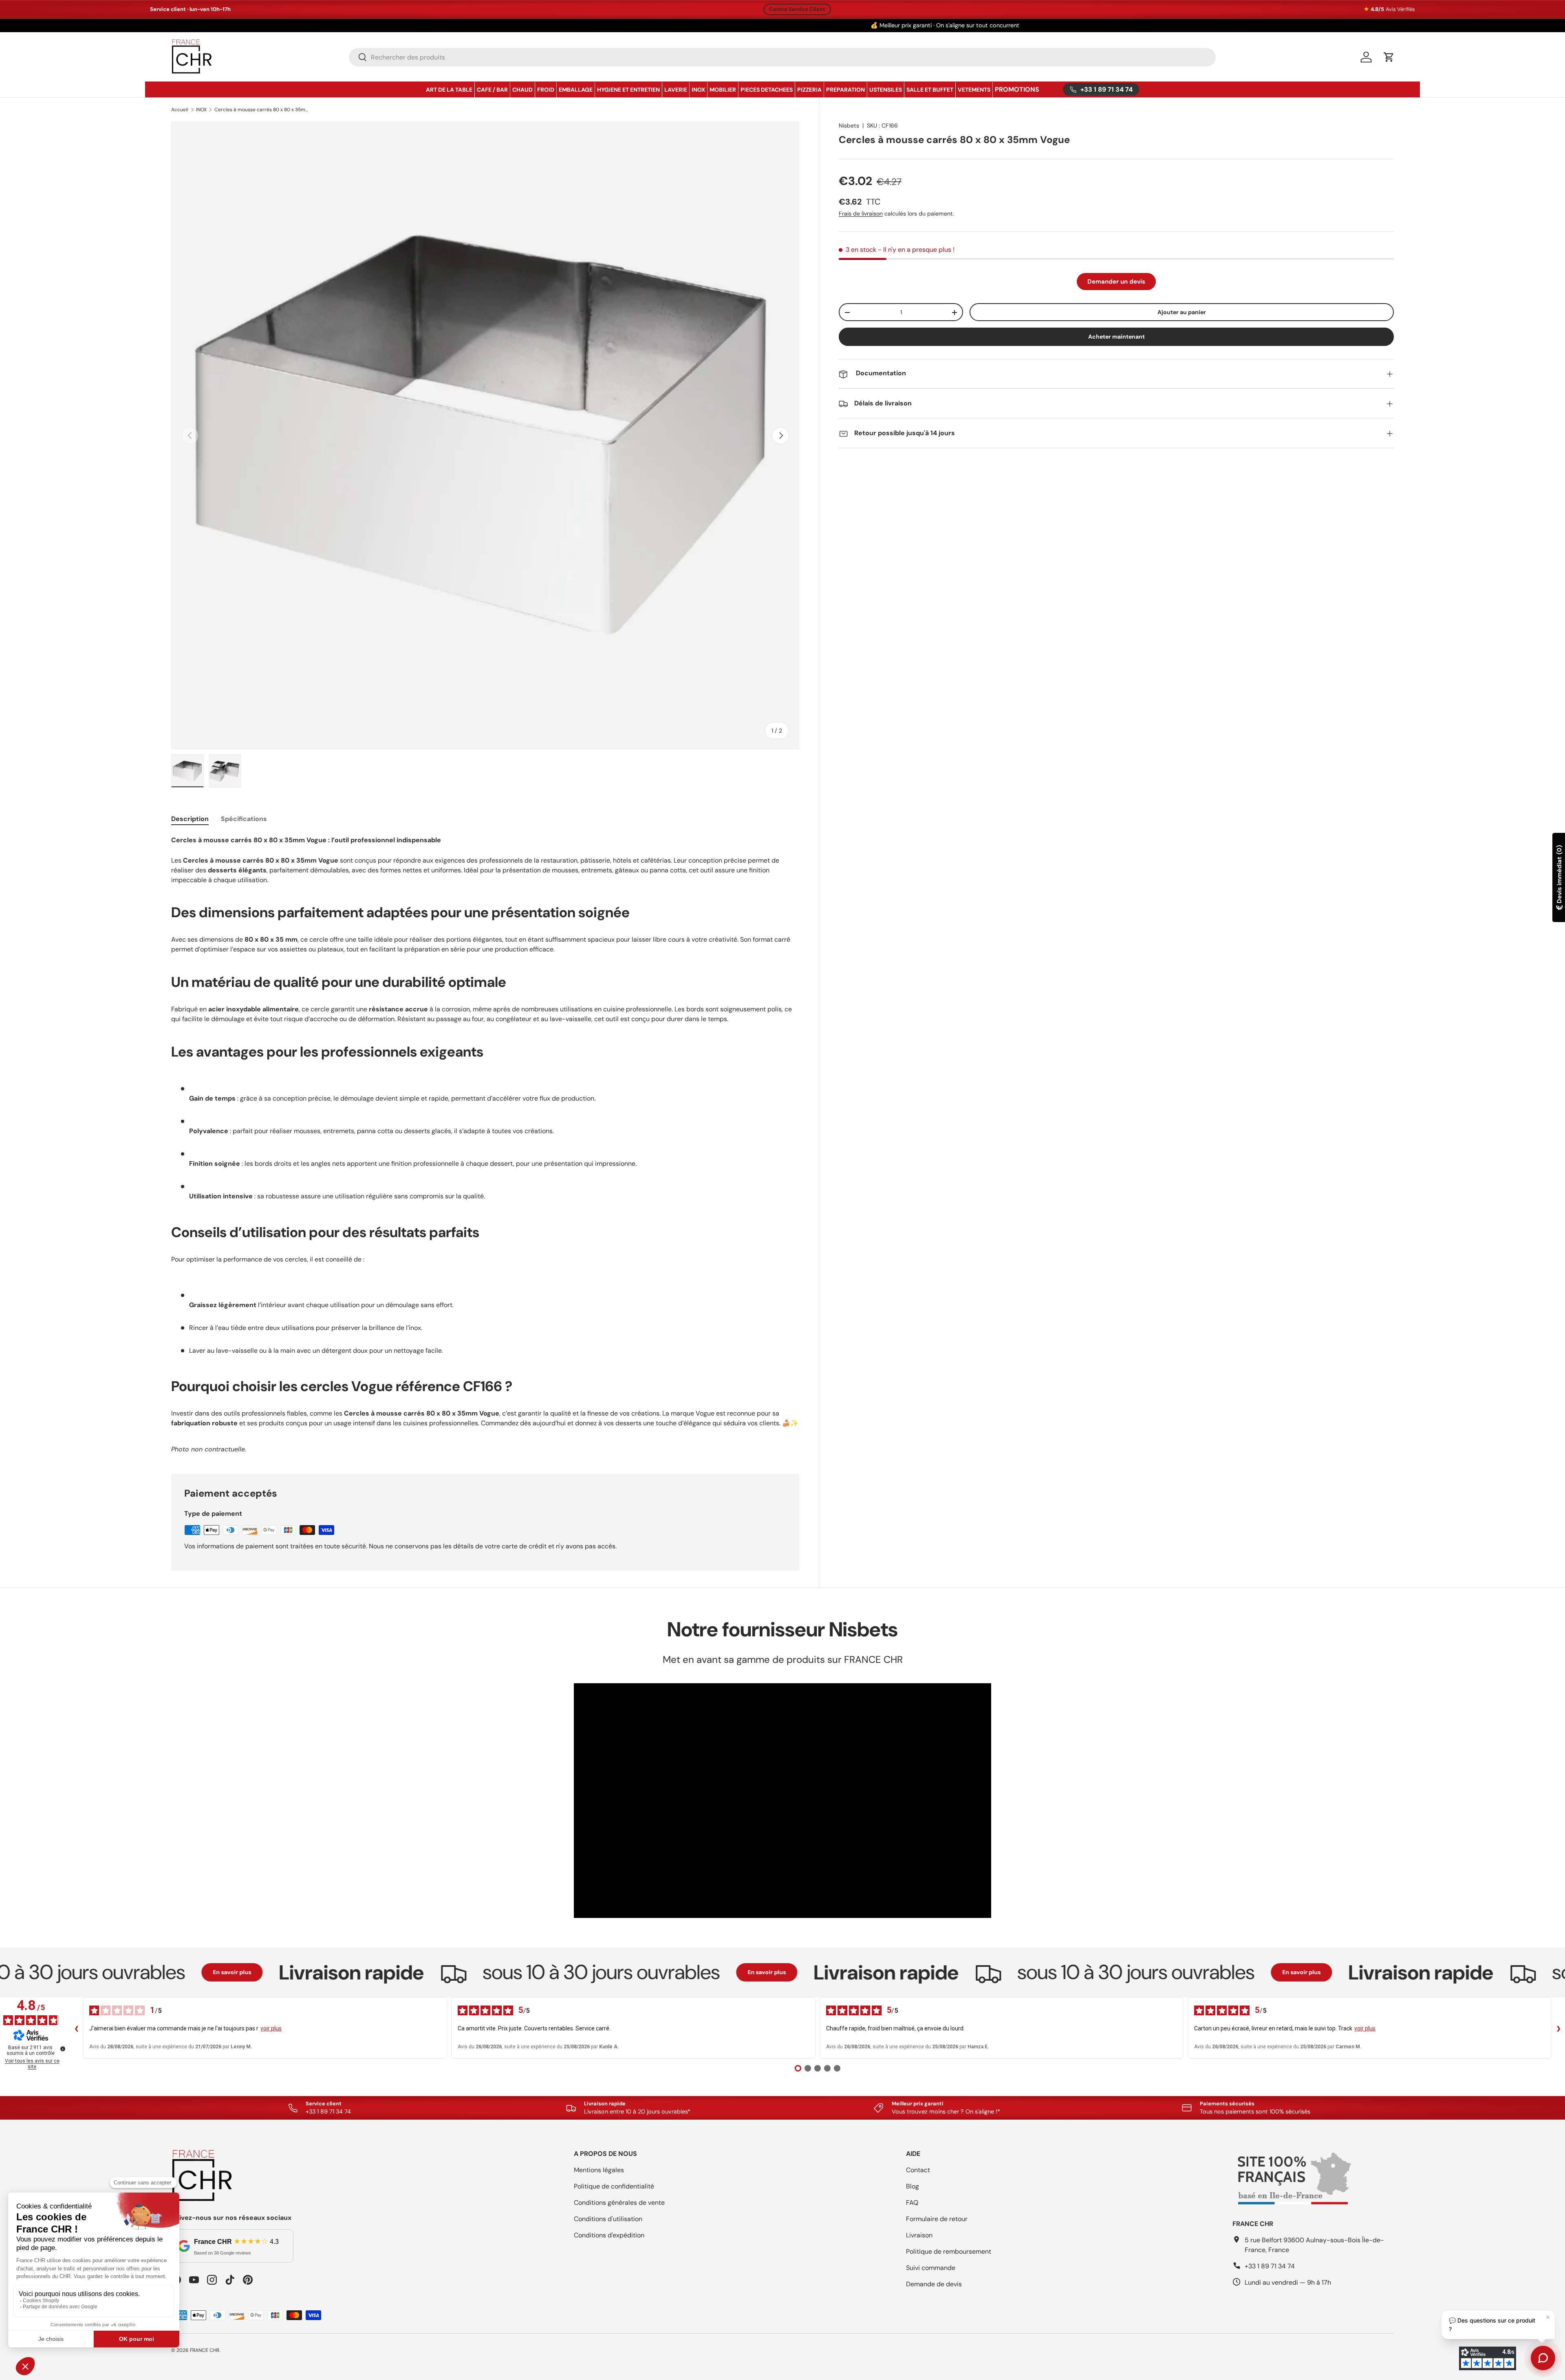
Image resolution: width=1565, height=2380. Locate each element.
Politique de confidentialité (614, 2186)
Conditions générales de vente (619, 2203)
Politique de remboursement (949, 2251)
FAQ (912, 2203)
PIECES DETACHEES (767, 90)
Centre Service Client (797, 9)
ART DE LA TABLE (449, 90)
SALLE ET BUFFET (930, 90)
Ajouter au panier (1182, 312)
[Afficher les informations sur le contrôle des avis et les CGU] (63, 2049)
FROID (546, 90)
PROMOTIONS (1017, 89)
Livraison (919, 2235)
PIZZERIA (809, 90)
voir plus (271, 2028)
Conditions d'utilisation (608, 2219)
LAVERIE (676, 90)
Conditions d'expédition (609, 2235)
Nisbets (849, 125)
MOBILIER (723, 90)
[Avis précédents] (76, 2028)
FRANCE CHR (205, 2350)
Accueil (180, 110)
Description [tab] (190, 819)
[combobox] (782, 57)
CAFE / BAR (492, 90)
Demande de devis (934, 2284)
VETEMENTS (974, 90)
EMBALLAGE (576, 90)
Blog (913, 2186)
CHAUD (522, 90)
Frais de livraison (861, 214)
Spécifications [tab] (244, 819)
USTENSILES (886, 90)
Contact (918, 2170)
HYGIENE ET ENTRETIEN (628, 90)
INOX (698, 90)
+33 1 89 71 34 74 (1270, 2266)
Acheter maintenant (1116, 337)
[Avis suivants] (1558, 2028)
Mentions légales (599, 2170)
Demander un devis (1116, 282)
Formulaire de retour (937, 2219)
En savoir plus (153, 1972)
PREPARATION (845, 90)
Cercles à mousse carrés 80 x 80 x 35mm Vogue (263, 110)
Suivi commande (931, 2268)
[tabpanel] (485, 1144)
